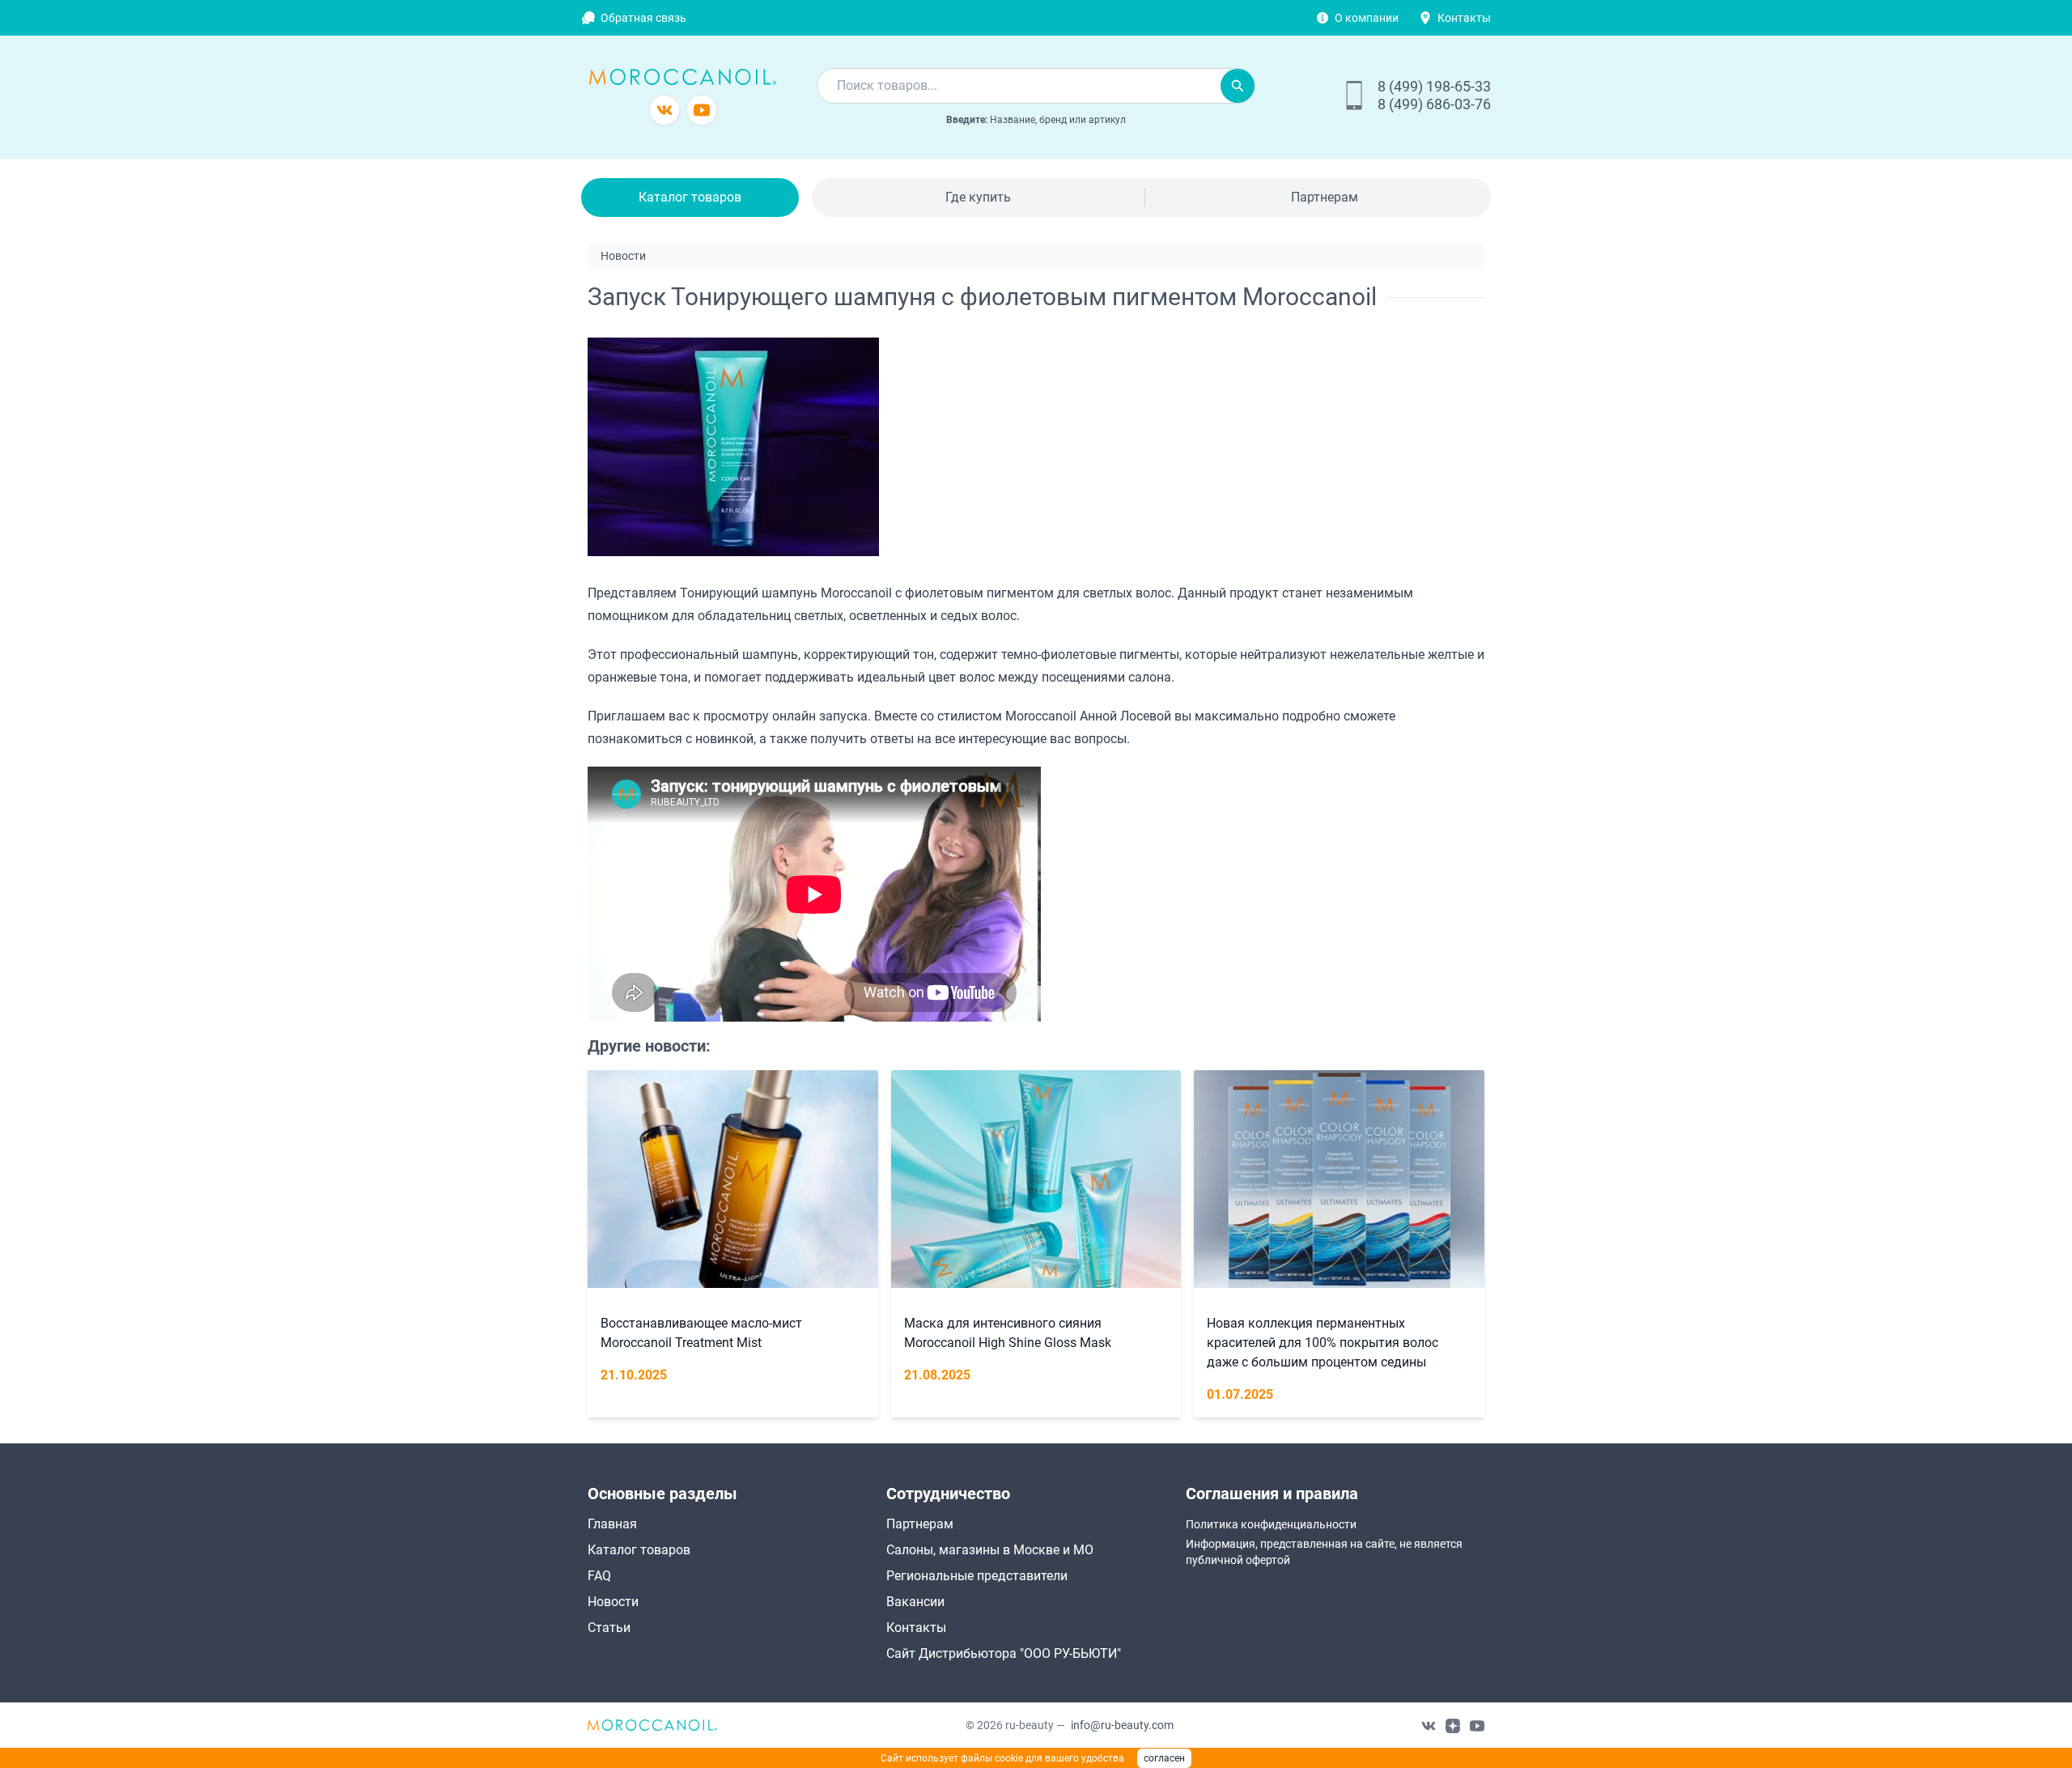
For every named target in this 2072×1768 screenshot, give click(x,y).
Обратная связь (643, 18)
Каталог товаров (690, 197)
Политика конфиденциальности (1271, 1524)
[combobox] (1019, 86)
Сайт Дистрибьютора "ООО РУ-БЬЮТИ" (1004, 1653)
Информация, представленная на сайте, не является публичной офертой (1324, 1552)
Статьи (609, 1628)
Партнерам (1325, 197)
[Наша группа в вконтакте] (1429, 1725)
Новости (613, 1602)
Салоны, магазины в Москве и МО (990, 1550)
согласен (1164, 1758)
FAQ (599, 1576)
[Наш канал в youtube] (1477, 1725)
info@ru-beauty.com (1122, 1725)
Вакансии (915, 1602)
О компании (1367, 18)
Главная (612, 1524)
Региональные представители (977, 1576)
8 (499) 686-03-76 (1434, 104)
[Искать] (1238, 86)
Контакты (1464, 18)
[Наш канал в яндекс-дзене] (1453, 1725)
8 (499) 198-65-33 (1434, 86)
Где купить (978, 197)
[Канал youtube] (702, 110)
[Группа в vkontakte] (664, 110)
